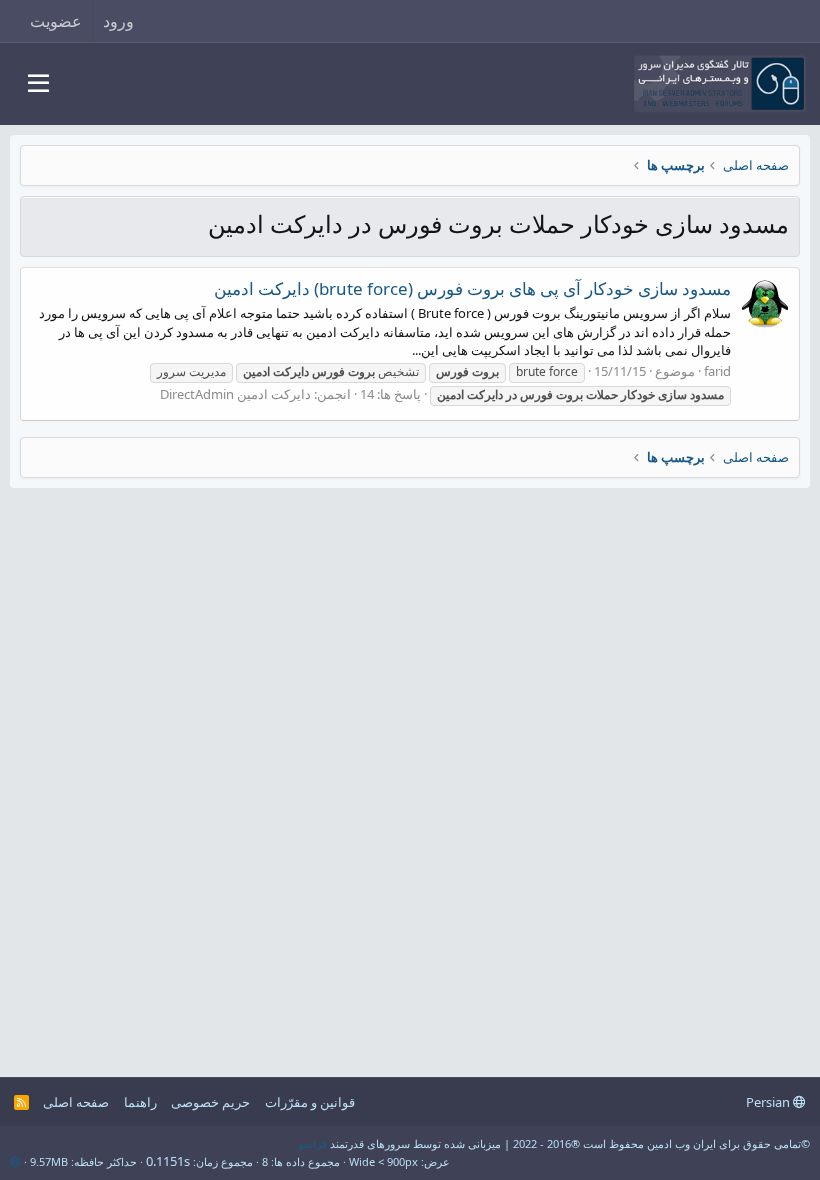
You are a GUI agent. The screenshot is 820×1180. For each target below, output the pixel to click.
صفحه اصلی (76, 1102)
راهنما (140, 1102)
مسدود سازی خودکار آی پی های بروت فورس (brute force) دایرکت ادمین (472, 288)
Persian (769, 1102)
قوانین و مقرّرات (310, 1102)
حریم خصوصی (210, 1102)
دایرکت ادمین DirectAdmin (235, 394)
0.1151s (168, 1161)
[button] (38, 84)
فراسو (312, 1143)
